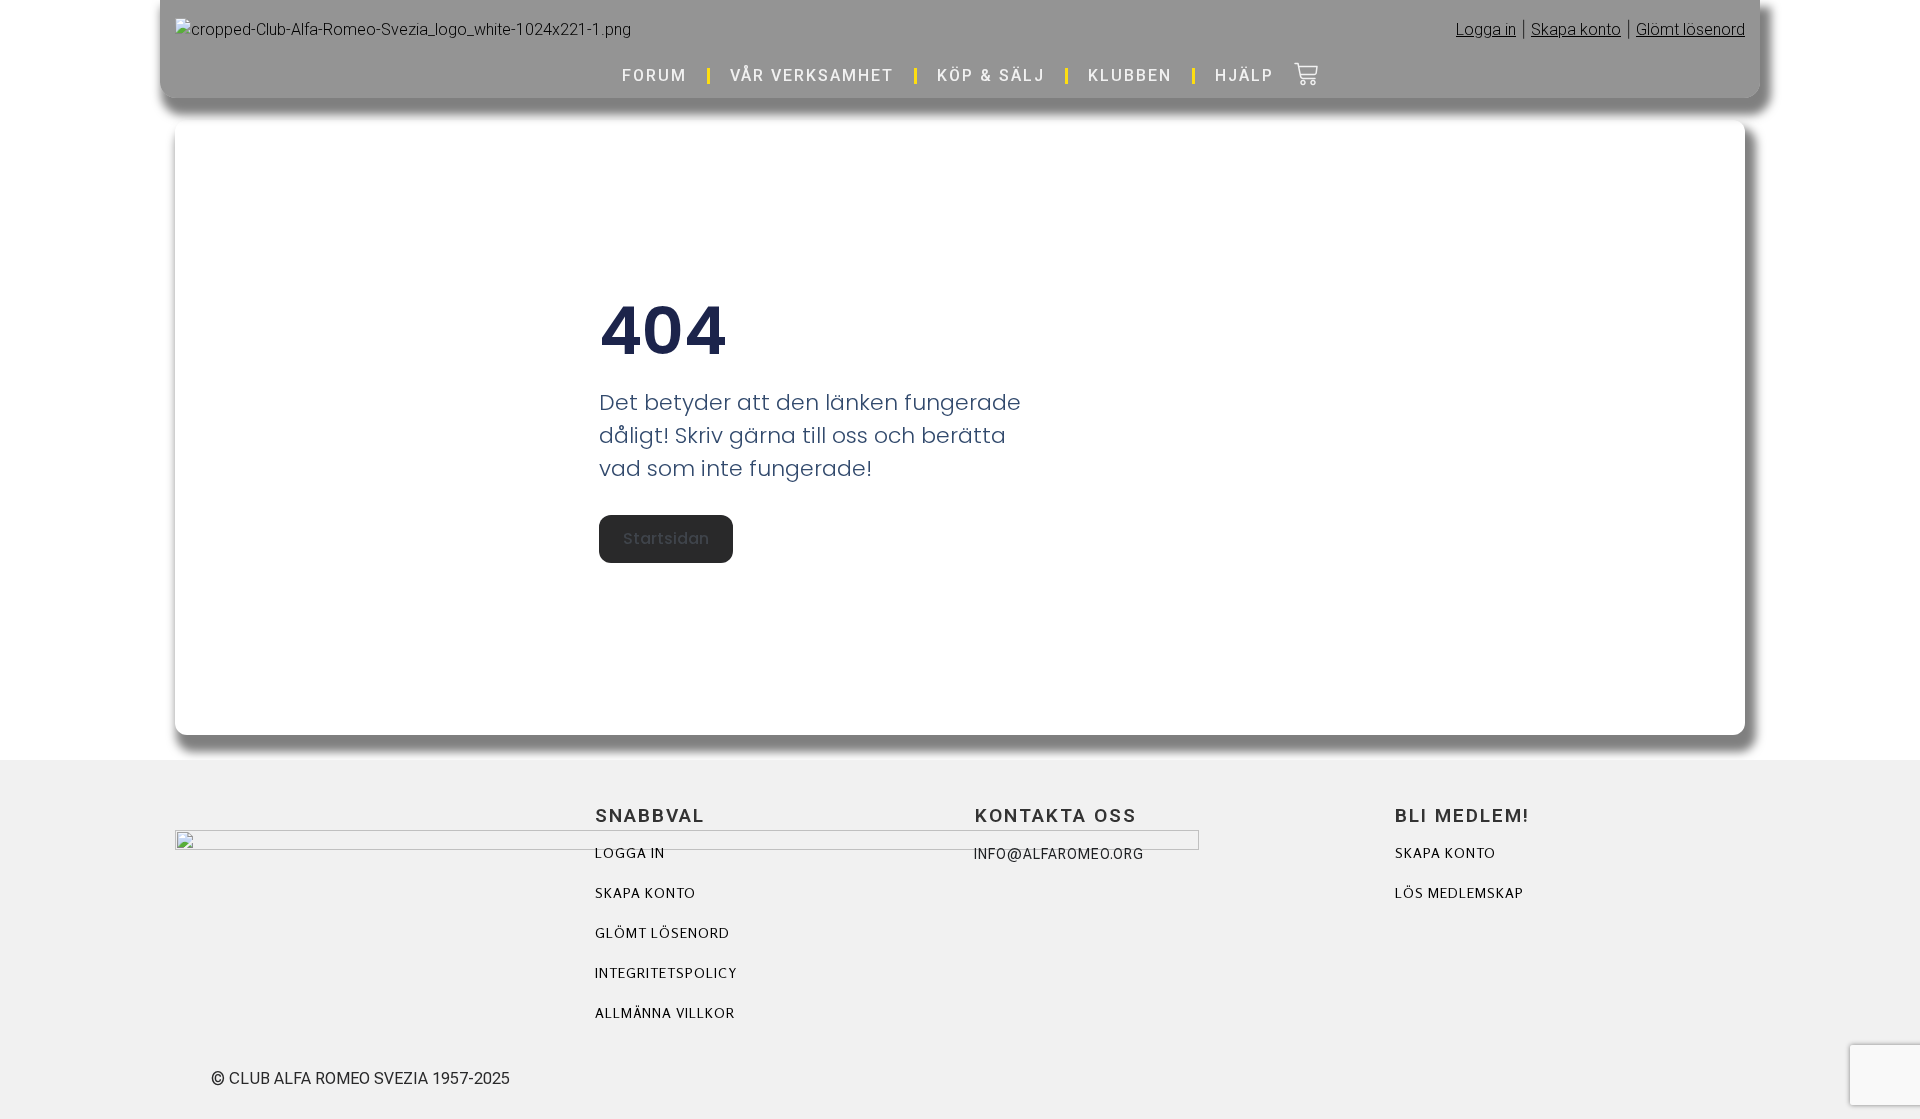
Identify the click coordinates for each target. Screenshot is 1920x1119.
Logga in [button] (1486, 29)
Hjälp (1244, 75)
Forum (654, 75)
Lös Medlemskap (1459, 892)
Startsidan (666, 538)
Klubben (1130, 75)
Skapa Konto (1445, 852)
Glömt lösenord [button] (1690, 29)
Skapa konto (645, 892)
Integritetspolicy (666, 972)
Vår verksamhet (812, 75)
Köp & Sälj (991, 75)
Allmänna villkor (665, 1012)
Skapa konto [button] (1576, 29)
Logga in (630, 852)
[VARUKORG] (1306, 76)
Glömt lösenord (662, 932)
